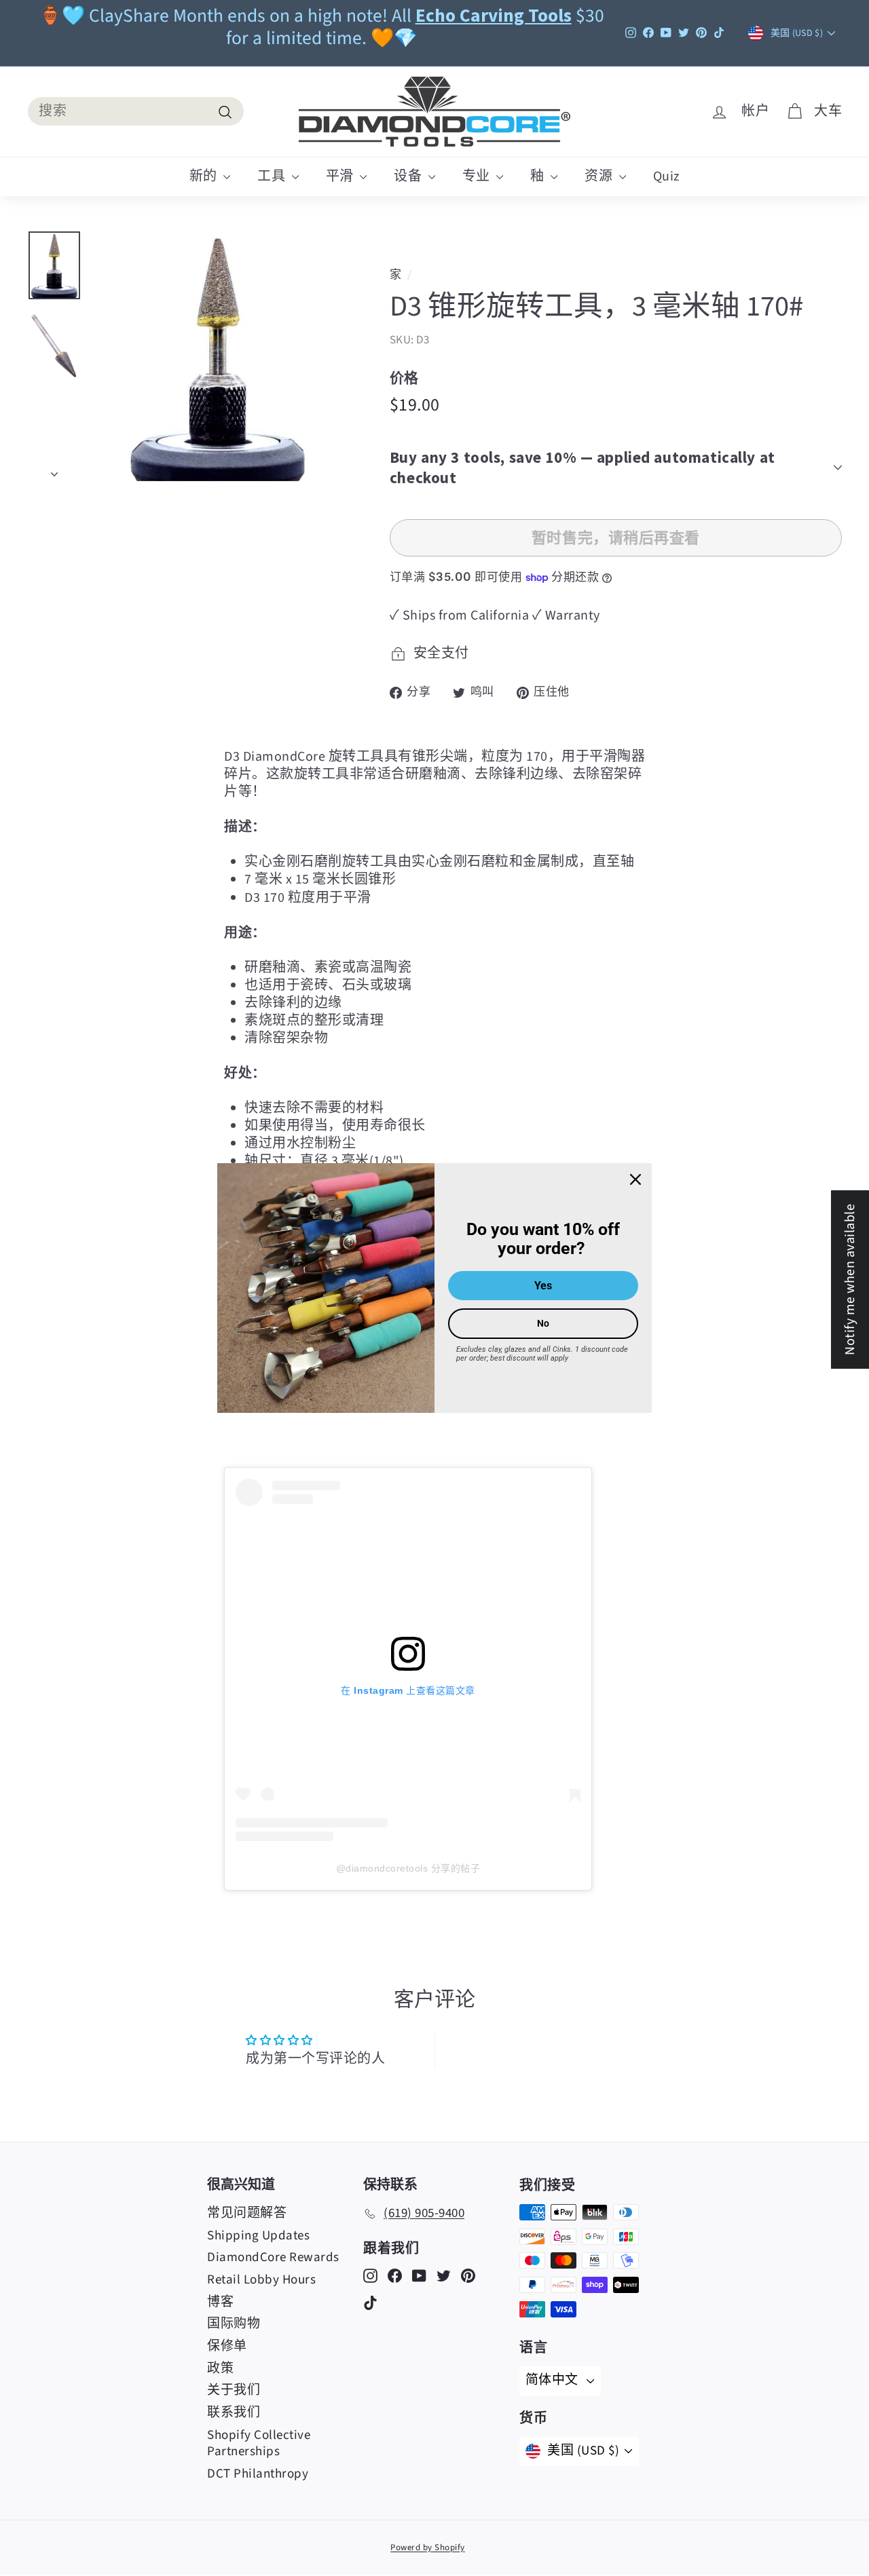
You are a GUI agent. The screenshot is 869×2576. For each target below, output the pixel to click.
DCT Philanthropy (258, 2474)
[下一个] (54, 470)
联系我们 (234, 2413)
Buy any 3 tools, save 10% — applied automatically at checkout (583, 467)
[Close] (635, 1179)
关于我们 (234, 2390)
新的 (205, 176)
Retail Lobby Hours (261, 2280)
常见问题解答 (247, 2213)
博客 (220, 2302)
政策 (220, 2369)
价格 (404, 378)
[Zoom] (218, 356)
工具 (273, 176)
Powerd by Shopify (428, 2547)
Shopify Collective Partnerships (259, 2444)
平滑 (341, 176)
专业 (478, 176)
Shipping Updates (258, 2236)
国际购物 (234, 2324)
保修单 (227, 2346)
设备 (409, 176)
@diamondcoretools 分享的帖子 (408, 1868)
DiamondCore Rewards (273, 2257)
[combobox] (136, 111)
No (543, 1323)
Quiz (667, 176)
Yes (543, 1286)
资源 (600, 176)
